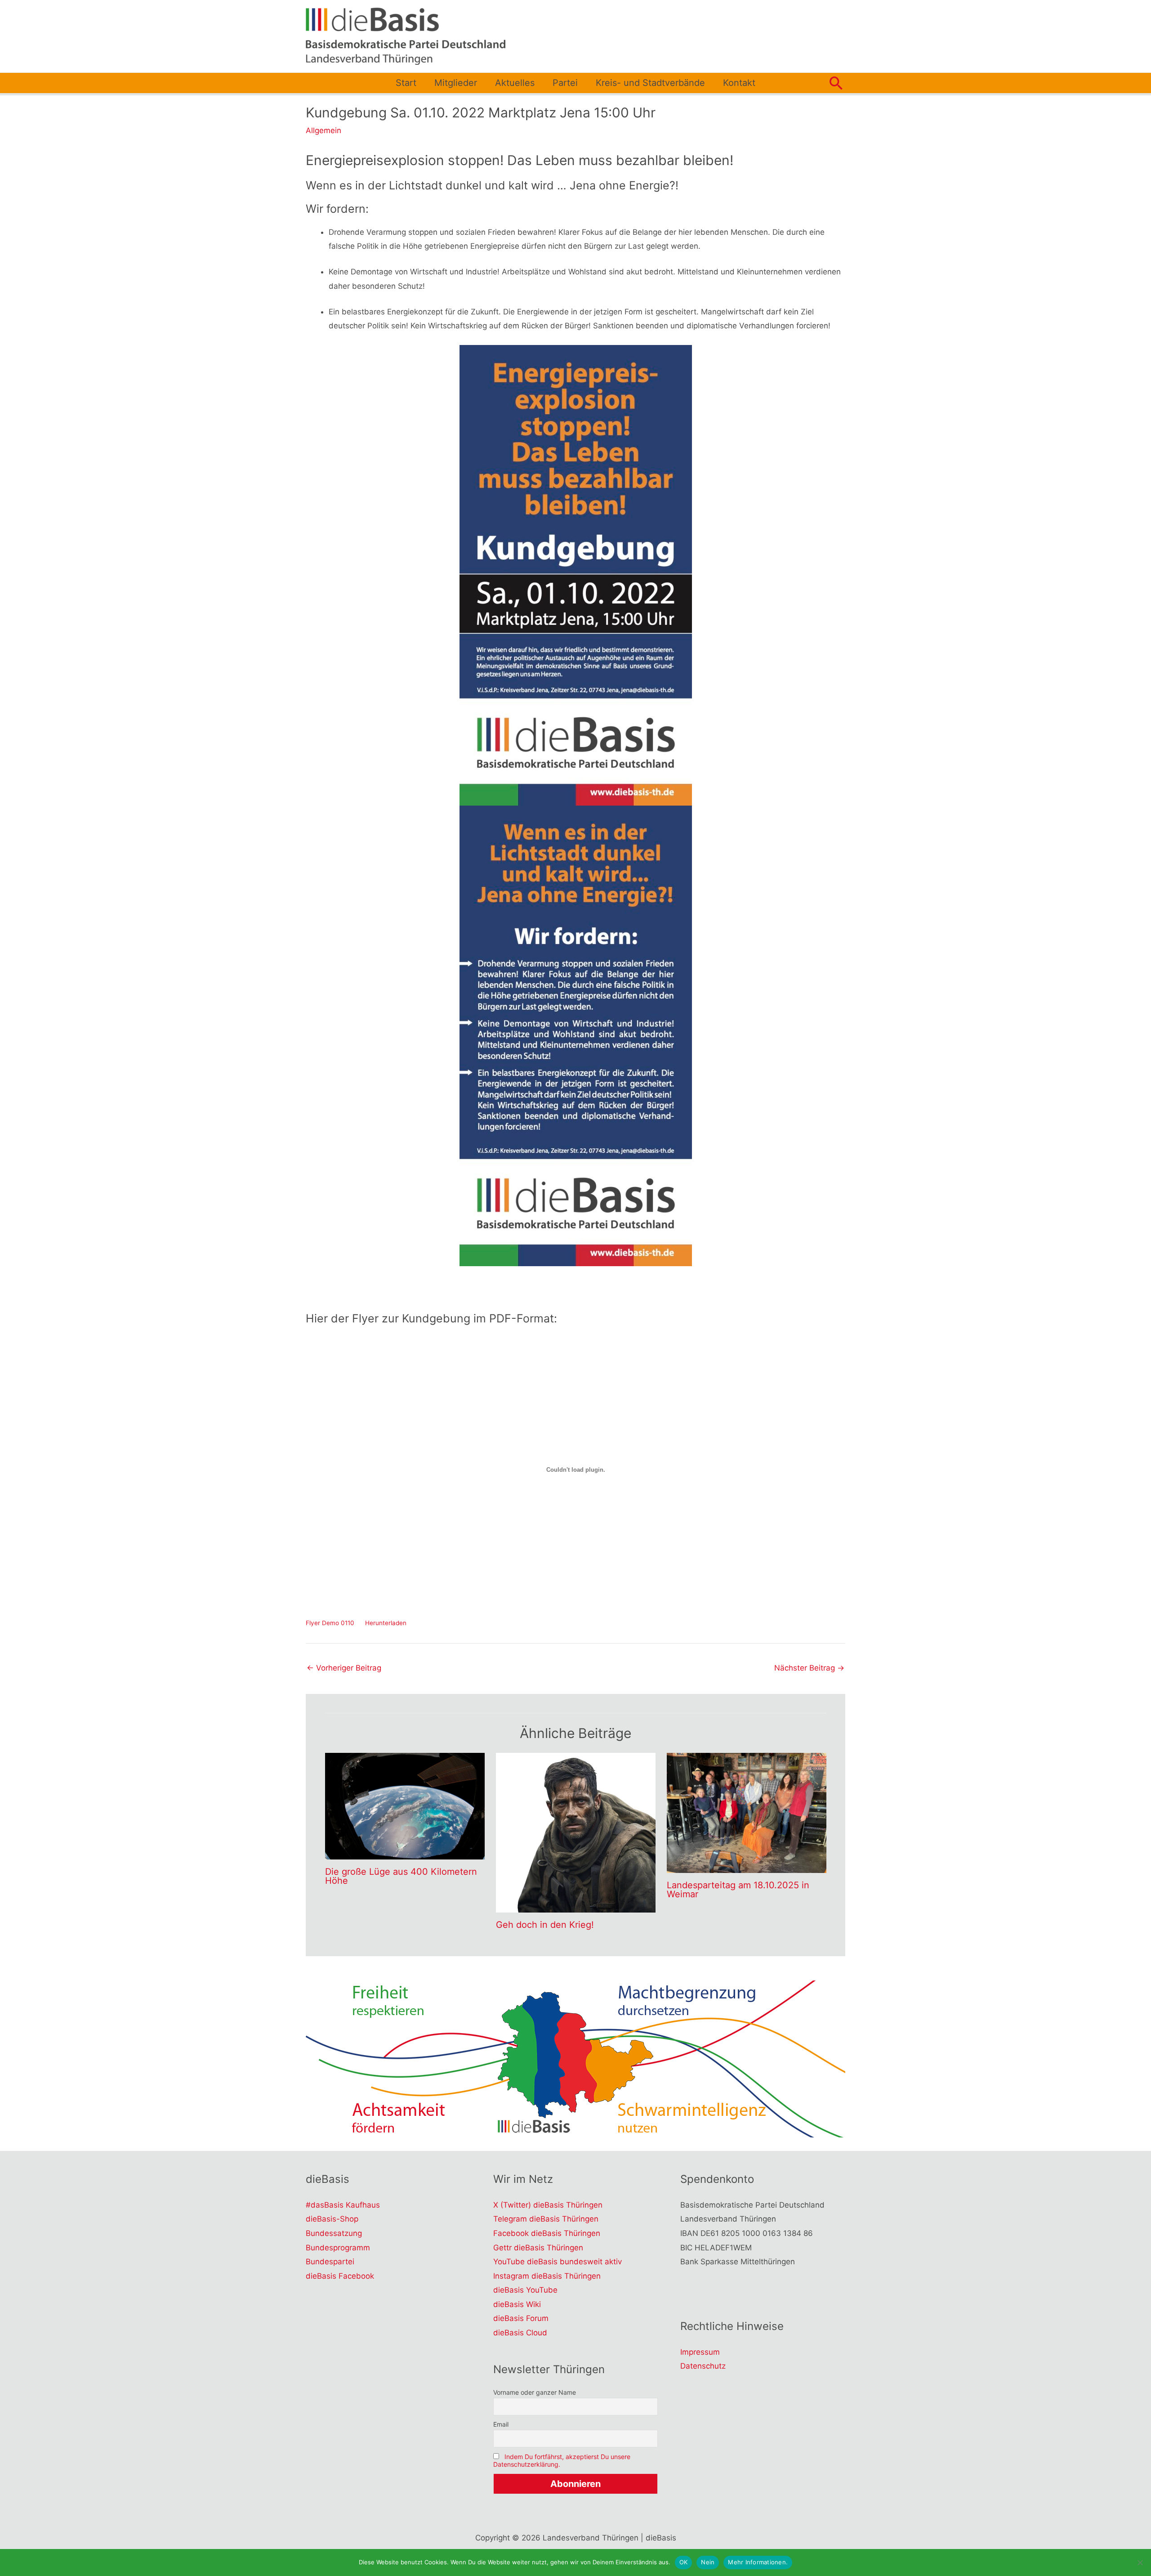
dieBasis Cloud (520, 2333)
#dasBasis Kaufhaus (343, 2205)
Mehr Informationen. (758, 2562)
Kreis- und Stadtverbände (650, 83)
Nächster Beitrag (809, 1668)
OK (684, 2562)
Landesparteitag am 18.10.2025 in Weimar (738, 1890)
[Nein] (1140, 2563)
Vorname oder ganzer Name (535, 2392)
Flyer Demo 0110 (330, 1623)
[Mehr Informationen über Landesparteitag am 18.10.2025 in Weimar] (747, 1812)
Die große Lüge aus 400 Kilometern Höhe (401, 1876)
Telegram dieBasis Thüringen (546, 2219)
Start (406, 83)
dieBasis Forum (521, 2318)
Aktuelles (515, 83)
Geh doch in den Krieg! (545, 1925)
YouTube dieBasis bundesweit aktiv (558, 2262)
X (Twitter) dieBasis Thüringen (548, 2205)
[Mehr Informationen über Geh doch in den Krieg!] (576, 1832)
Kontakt (739, 83)
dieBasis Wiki (517, 2304)
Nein (708, 2562)
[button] (836, 83)
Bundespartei (330, 2262)
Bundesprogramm (338, 2248)
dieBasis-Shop (332, 2219)
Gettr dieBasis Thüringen (538, 2248)
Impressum (700, 2352)
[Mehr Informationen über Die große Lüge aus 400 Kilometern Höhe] (405, 1805)
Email (501, 2424)
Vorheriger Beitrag (344, 1668)
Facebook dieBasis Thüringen (547, 2233)
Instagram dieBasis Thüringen (547, 2276)
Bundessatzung (334, 2233)
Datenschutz (703, 2366)
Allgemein (323, 130)
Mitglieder (456, 83)
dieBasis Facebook (340, 2276)
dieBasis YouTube (525, 2290)
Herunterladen (386, 1623)
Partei (565, 83)
